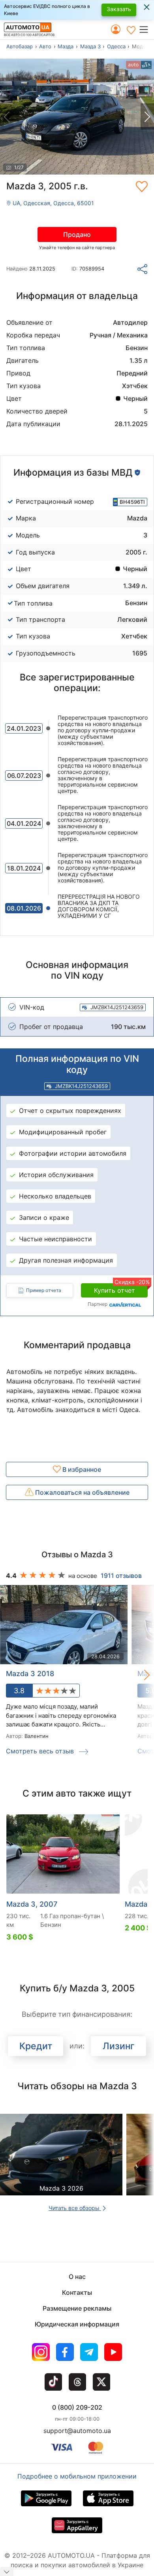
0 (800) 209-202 (77, 2407)
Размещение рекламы (77, 2308)
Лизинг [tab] (119, 2046)
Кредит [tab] (36, 2046)
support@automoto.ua (77, 2431)
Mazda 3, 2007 (32, 1904)
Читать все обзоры (75, 2208)
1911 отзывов (121, 1576)
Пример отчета (44, 1290)
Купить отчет (121, 1289)
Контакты (77, 2292)
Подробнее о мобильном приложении (77, 2476)
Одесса (116, 46)
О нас (77, 2277)
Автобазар (20, 46)
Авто (45, 46)
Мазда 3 (90, 46)
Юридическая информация (77, 2324)
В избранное (81, 1469)
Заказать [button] (119, 9)
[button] (146, 29)
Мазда (66, 46)
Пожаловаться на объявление (82, 1492)
